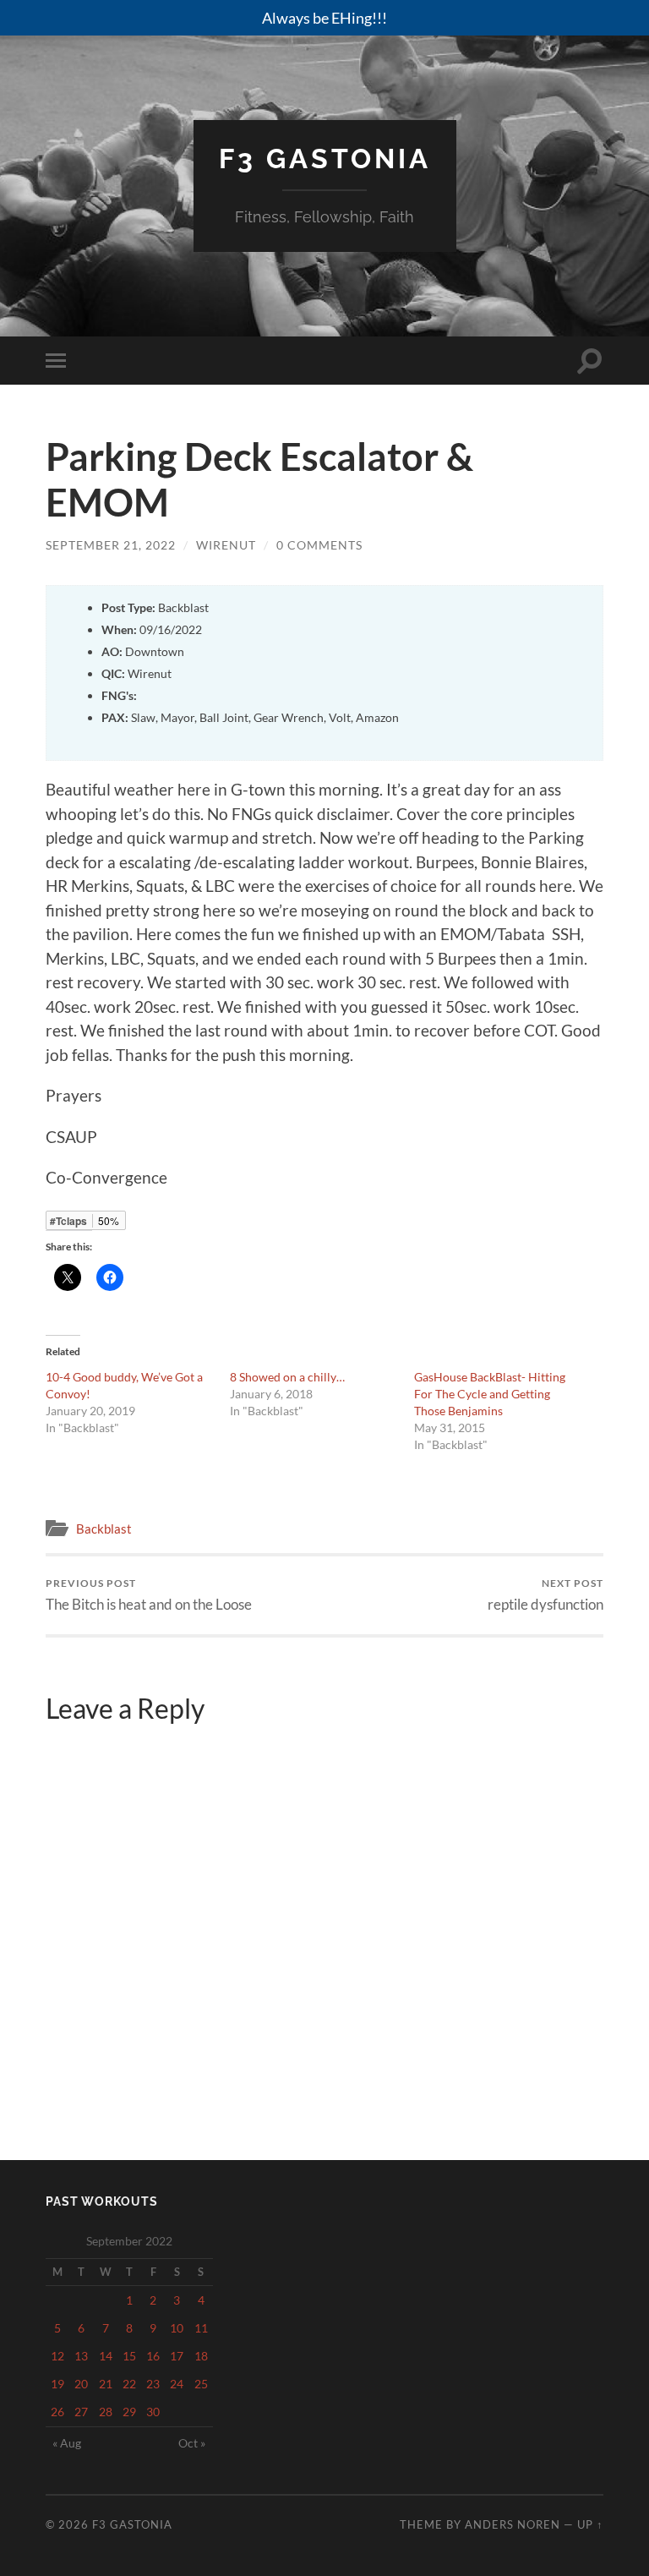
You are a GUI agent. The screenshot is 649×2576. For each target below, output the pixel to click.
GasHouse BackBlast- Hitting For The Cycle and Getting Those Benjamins (490, 1394)
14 (106, 2356)
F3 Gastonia (325, 159)
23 (153, 2384)
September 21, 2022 (111, 545)
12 (57, 2356)
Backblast (104, 1529)
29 (129, 2412)
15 (129, 2356)
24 (177, 2384)
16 (153, 2356)
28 (106, 2412)
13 (81, 2356)
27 (81, 2412)
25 (201, 2384)
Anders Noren (513, 2524)
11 (201, 2328)
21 (106, 2384)
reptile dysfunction (545, 1595)
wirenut (226, 545)
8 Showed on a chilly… (287, 1377)
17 (177, 2356)
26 (57, 2412)
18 (201, 2356)
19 (57, 2384)
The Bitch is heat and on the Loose (149, 1595)
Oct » (192, 2443)
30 (153, 2412)
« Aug (67, 2443)
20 (81, 2384)
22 (129, 2384)
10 (177, 2328)
